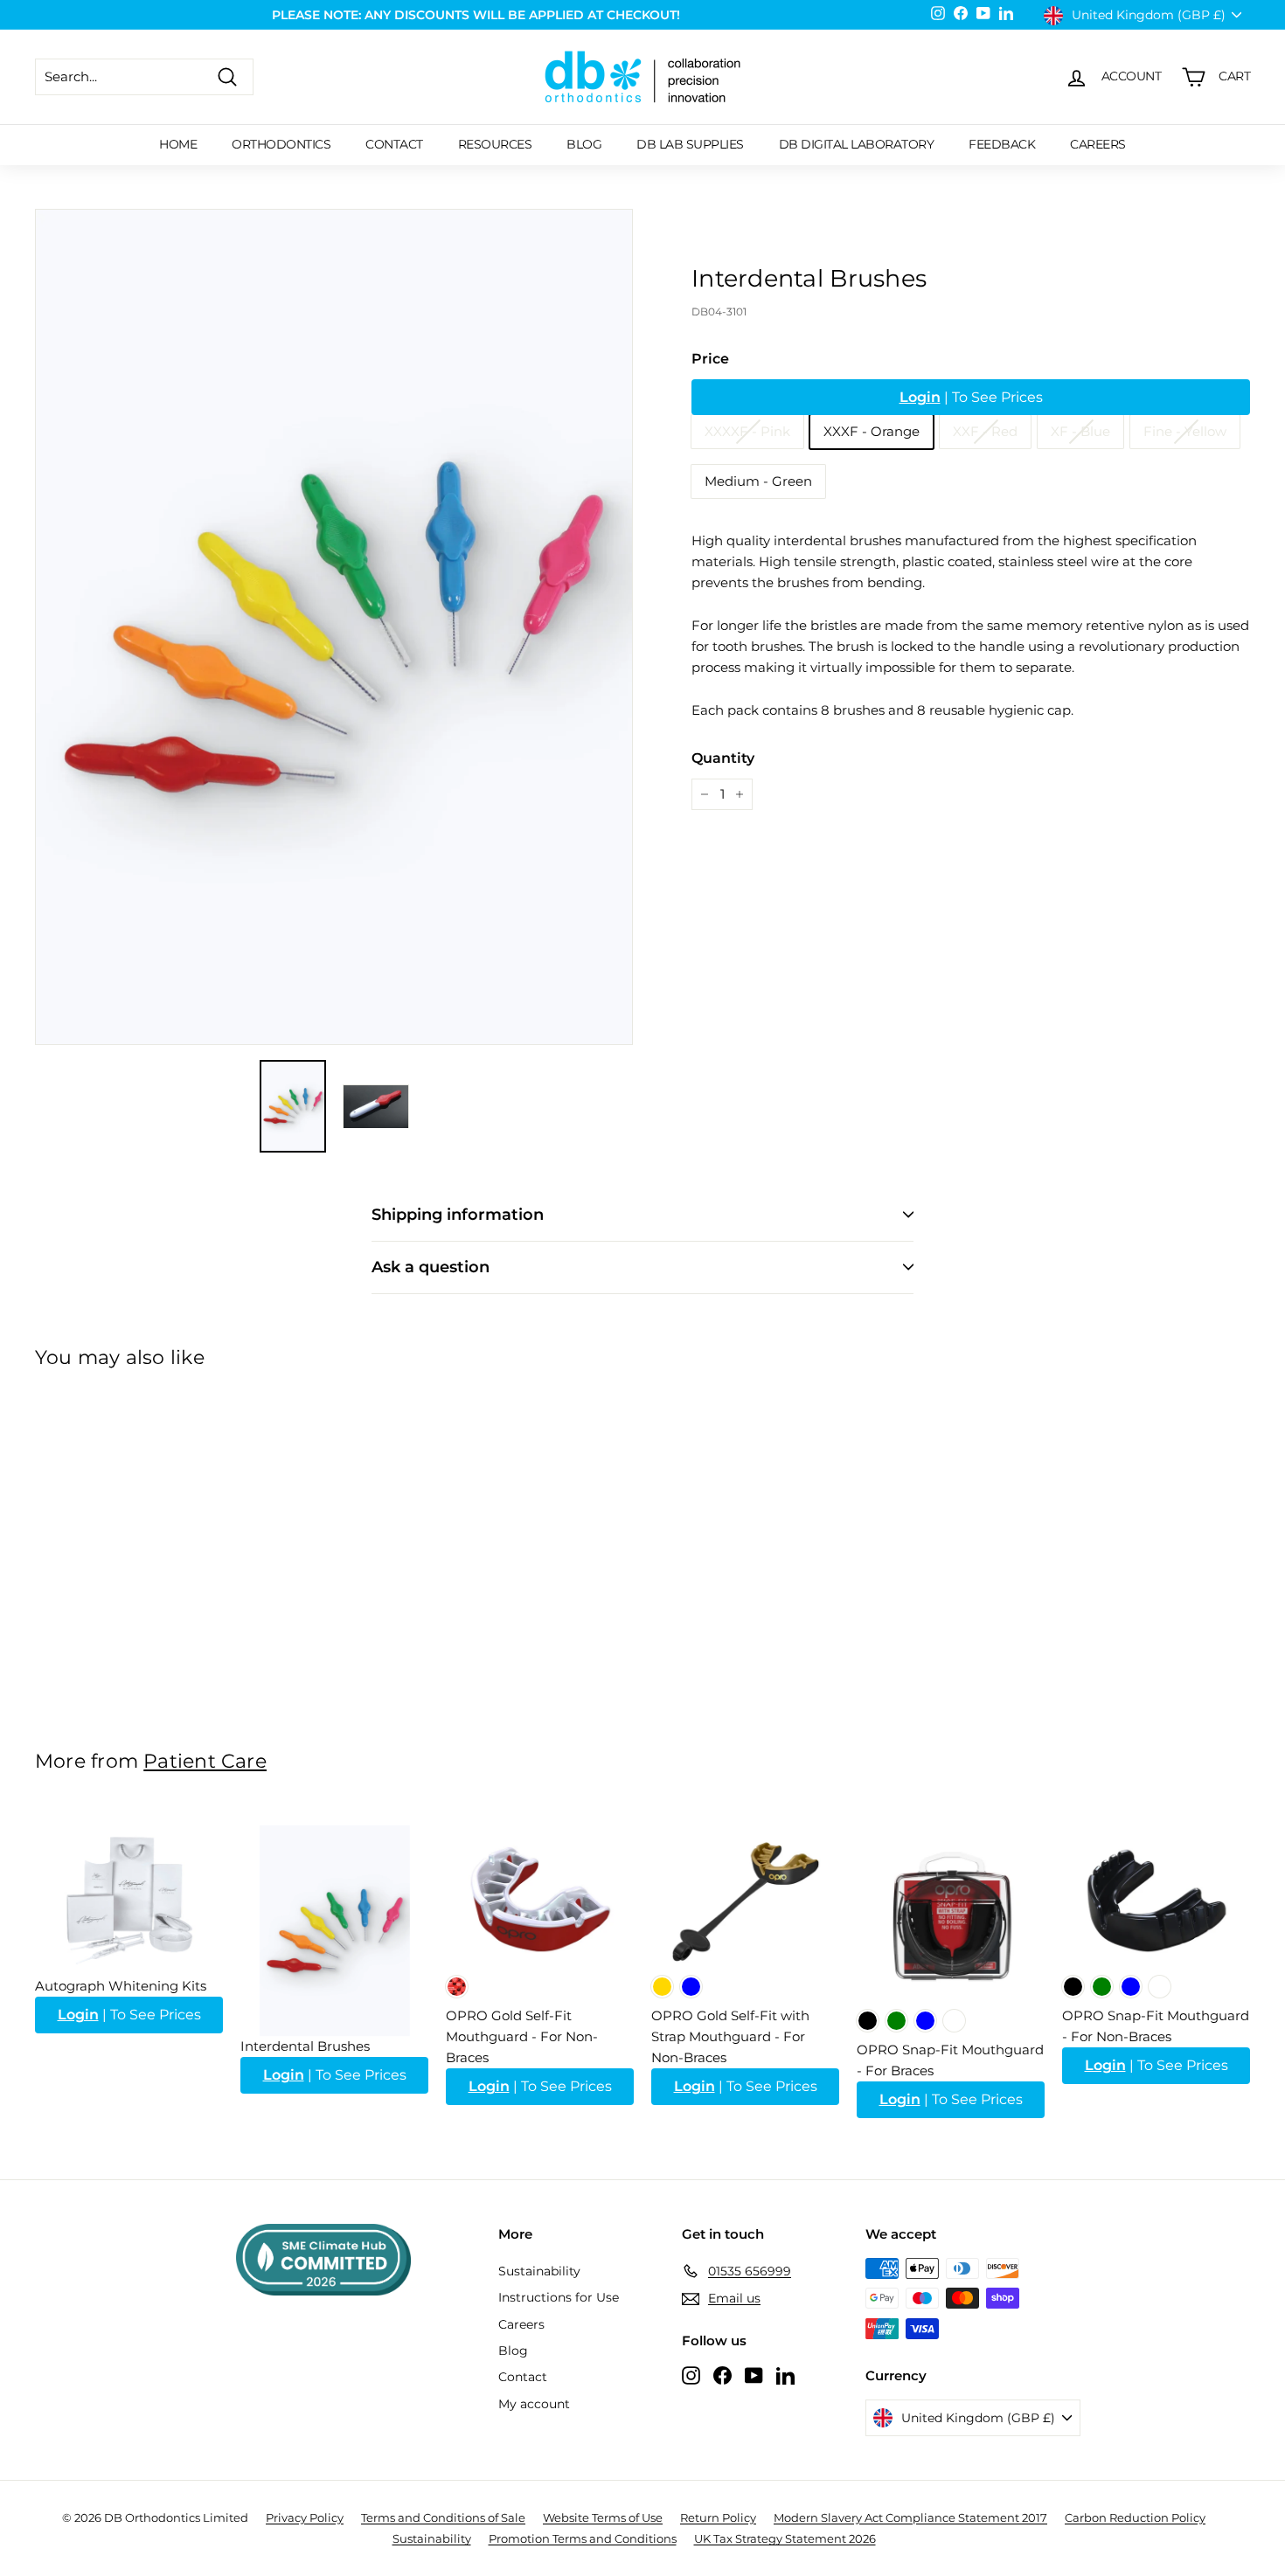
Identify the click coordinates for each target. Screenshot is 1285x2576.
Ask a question (431, 1267)
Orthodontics (281, 144)
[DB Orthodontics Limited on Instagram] (691, 2375)
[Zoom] (334, 627)
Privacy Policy (305, 2517)
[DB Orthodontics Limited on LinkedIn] (785, 2375)
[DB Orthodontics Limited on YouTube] (754, 2375)
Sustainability (539, 2271)
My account (534, 2404)
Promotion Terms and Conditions (583, 2538)
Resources (495, 144)
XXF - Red (985, 431)
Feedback (1002, 144)
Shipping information (458, 1215)
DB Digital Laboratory (857, 144)
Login (920, 397)
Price (710, 359)
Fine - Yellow (1185, 431)
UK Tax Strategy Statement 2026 (785, 2538)
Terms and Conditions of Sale (443, 2517)
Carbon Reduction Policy (1135, 2517)
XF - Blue (1080, 431)
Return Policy (718, 2517)
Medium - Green (758, 481)
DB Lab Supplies (690, 144)
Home (178, 144)
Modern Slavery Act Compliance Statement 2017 (910, 2517)
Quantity (723, 758)
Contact (394, 144)
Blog (584, 144)
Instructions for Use (559, 2297)
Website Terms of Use (603, 2517)
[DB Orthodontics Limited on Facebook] (722, 2375)
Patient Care (205, 1761)
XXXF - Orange (872, 431)
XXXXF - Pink (747, 431)
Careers (1098, 144)
